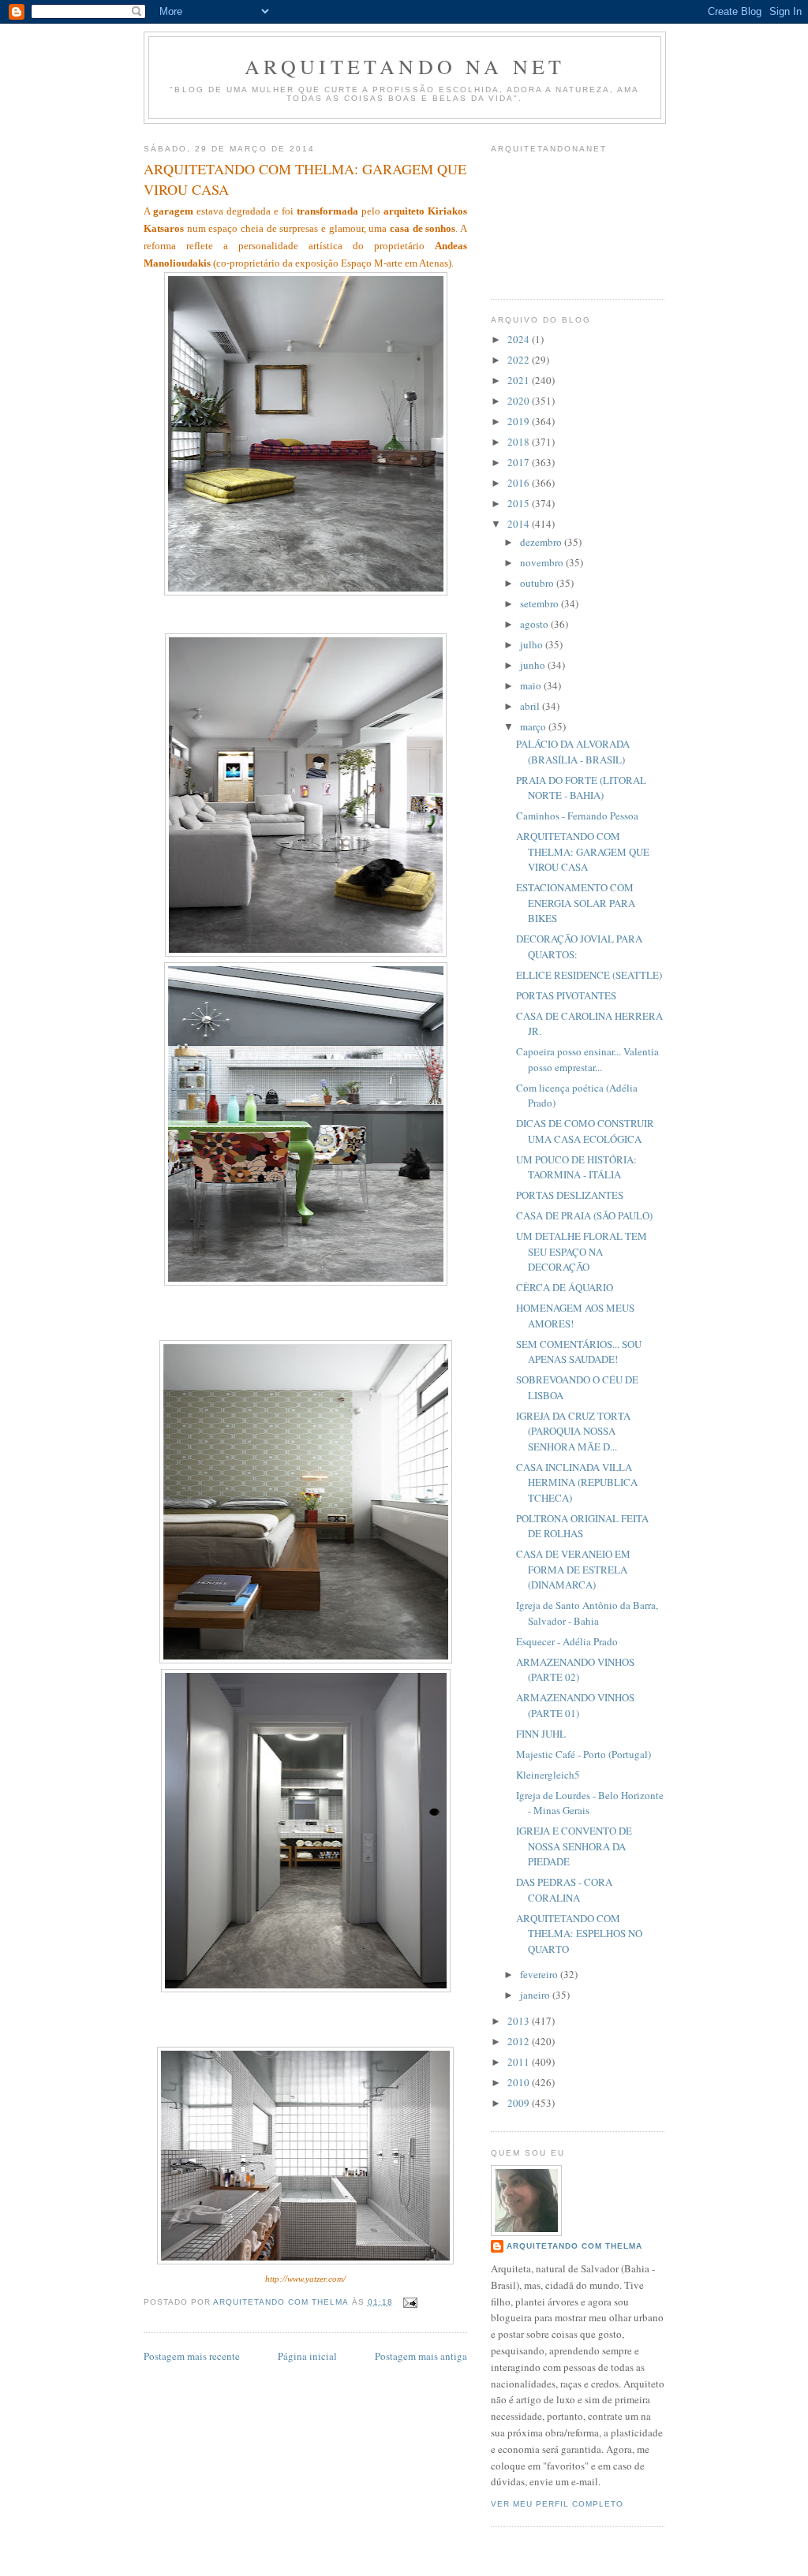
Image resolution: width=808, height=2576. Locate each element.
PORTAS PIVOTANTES (566, 995)
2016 (520, 483)
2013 (520, 2021)
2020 (520, 401)
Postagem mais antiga (421, 2356)
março (534, 726)
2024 (520, 339)
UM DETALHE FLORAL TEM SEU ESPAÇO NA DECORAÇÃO (582, 1251)
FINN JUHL (541, 1734)
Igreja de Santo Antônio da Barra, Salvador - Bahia (587, 1613)
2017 (520, 462)
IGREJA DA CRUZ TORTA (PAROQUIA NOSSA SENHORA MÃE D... (573, 1431)
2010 (520, 2082)
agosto (535, 624)
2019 (520, 421)
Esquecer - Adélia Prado (567, 1641)
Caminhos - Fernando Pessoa (577, 816)
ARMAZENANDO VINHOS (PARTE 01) (575, 1705)
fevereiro (540, 1974)
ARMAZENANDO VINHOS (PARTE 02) (575, 1670)
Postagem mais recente (192, 2356)
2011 (520, 2062)
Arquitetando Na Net (405, 66)
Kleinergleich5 (548, 1775)
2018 (520, 442)
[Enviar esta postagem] (410, 2302)
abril (531, 706)
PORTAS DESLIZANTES (570, 1195)
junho (534, 665)
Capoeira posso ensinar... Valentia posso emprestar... (587, 1059)
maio (532, 685)
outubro (538, 583)
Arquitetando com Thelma (574, 2246)
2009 (520, 2103)
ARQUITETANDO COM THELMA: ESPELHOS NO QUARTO (579, 1934)
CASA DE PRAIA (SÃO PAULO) (584, 1215)
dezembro (542, 542)
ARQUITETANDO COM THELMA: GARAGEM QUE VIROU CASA (583, 851)
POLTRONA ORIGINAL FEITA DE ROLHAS (582, 1526)
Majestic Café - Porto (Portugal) (584, 1754)
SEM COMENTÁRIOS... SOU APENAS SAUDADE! (579, 1352)
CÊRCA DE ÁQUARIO (565, 1287)
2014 (520, 524)
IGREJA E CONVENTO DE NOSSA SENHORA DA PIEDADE (574, 1846)
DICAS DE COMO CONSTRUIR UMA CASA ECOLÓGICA (585, 1131)
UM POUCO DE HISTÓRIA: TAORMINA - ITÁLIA (576, 1167)
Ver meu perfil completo (557, 2504)
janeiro (536, 1995)
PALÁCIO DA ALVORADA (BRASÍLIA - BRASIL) (573, 752)
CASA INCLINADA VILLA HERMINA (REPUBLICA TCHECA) (577, 1482)
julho (533, 644)
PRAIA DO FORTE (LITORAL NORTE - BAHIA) (581, 788)
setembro (541, 603)
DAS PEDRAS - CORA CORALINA (564, 1890)
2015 (520, 503)
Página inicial (307, 2356)
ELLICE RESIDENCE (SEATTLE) (589, 975)
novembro (543, 562)
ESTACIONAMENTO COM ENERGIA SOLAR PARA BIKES (576, 903)
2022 (520, 360)
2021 (520, 380)
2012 (520, 2041)
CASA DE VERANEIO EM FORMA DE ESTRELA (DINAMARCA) (573, 1569)
